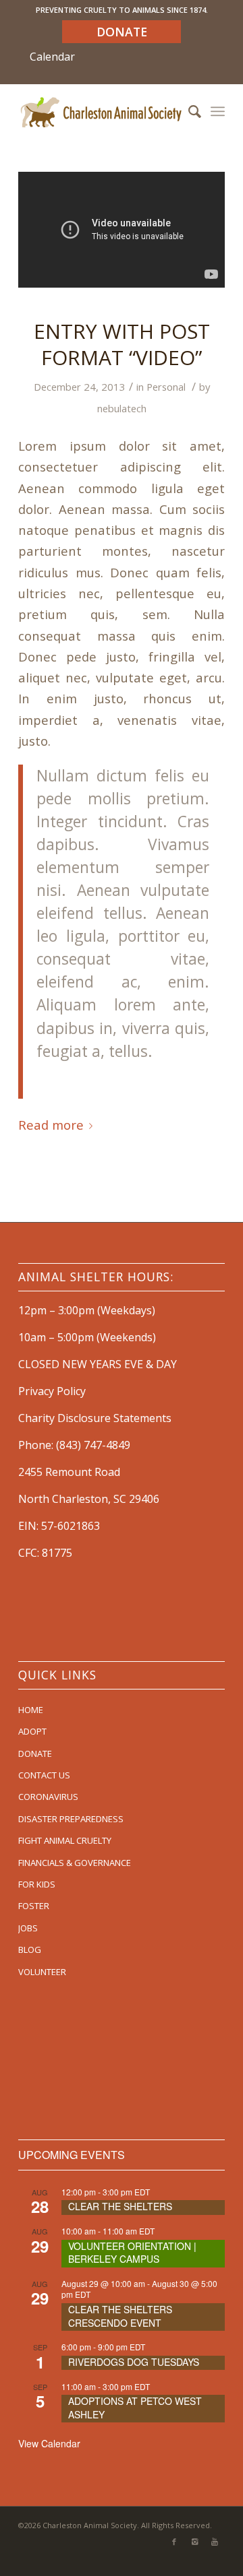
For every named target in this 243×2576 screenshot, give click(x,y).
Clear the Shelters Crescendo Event (120, 2316)
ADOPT (32, 1731)
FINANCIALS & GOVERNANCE (75, 1863)
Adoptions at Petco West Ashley (135, 2408)
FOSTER (34, 1906)
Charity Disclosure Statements (95, 1418)
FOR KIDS (37, 1884)
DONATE (35, 1753)
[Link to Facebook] (174, 2542)
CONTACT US (44, 1775)
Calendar (52, 57)
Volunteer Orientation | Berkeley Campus (132, 2253)
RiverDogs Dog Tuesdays (134, 2362)
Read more (51, 1125)
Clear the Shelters (120, 2206)
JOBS (28, 1928)
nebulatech (122, 408)
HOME (31, 1710)
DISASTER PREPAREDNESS (71, 1819)
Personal (166, 387)
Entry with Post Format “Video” (122, 344)
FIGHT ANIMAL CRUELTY (65, 1840)
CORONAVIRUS (48, 1797)
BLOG (30, 1950)
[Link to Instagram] (194, 2542)
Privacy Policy (52, 1391)
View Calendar (49, 2443)
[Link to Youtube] (215, 2542)
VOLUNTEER (42, 1972)
